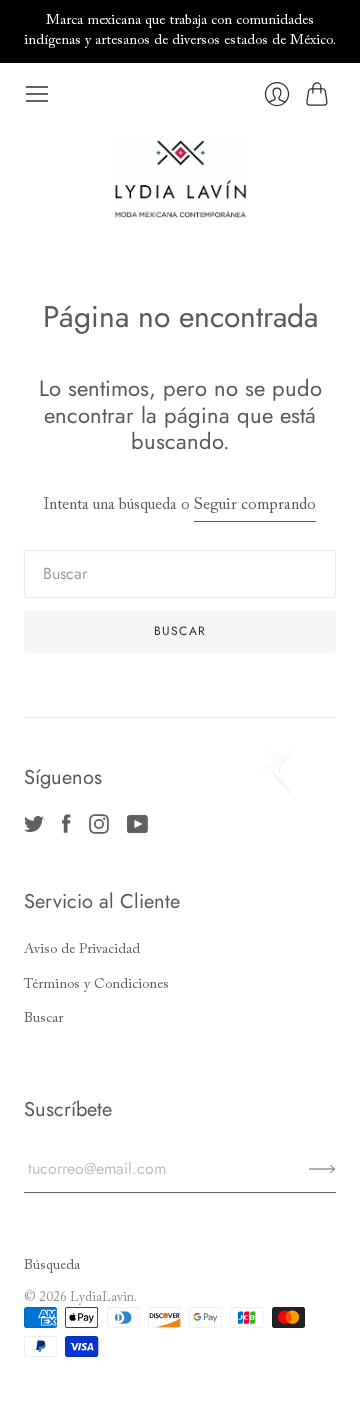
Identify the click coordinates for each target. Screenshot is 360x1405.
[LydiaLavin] (180, 179)
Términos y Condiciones (96, 985)
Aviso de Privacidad (82, 950)
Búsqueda (52, 1266)
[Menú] (37, 94)
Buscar (43, 1019)
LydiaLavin (102, 1297)
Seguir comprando (255, 505)
